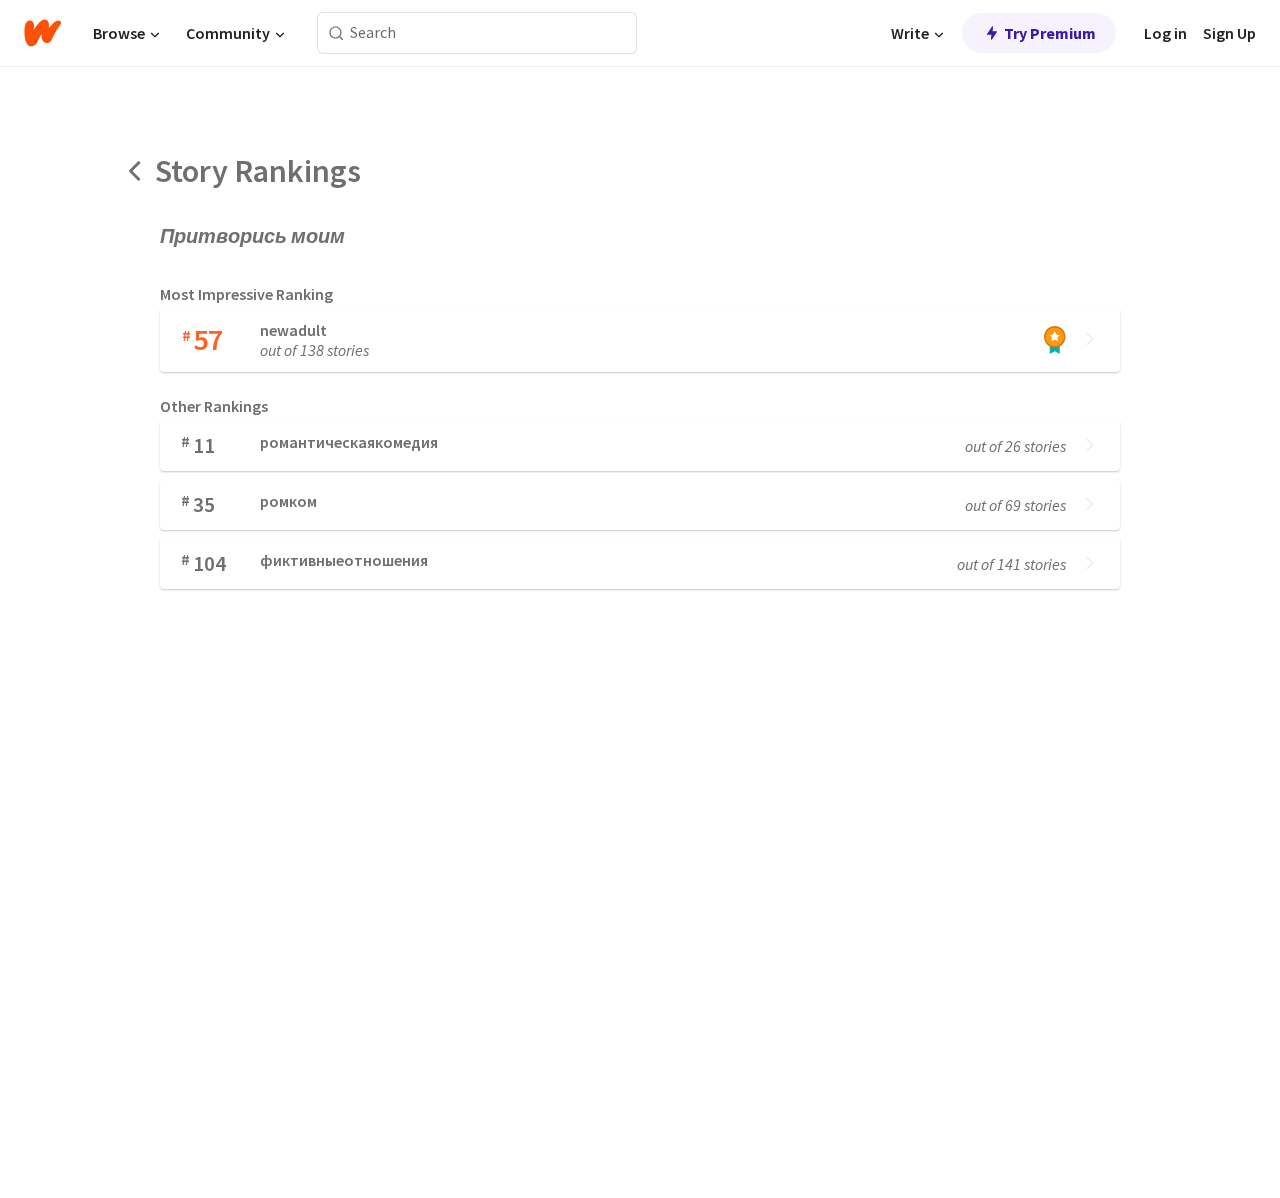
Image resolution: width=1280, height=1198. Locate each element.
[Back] (136, 171)
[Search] (336, 33)
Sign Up (1229, 33)
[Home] (42, 33)
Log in (1165, 33)
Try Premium (1050, 33)
